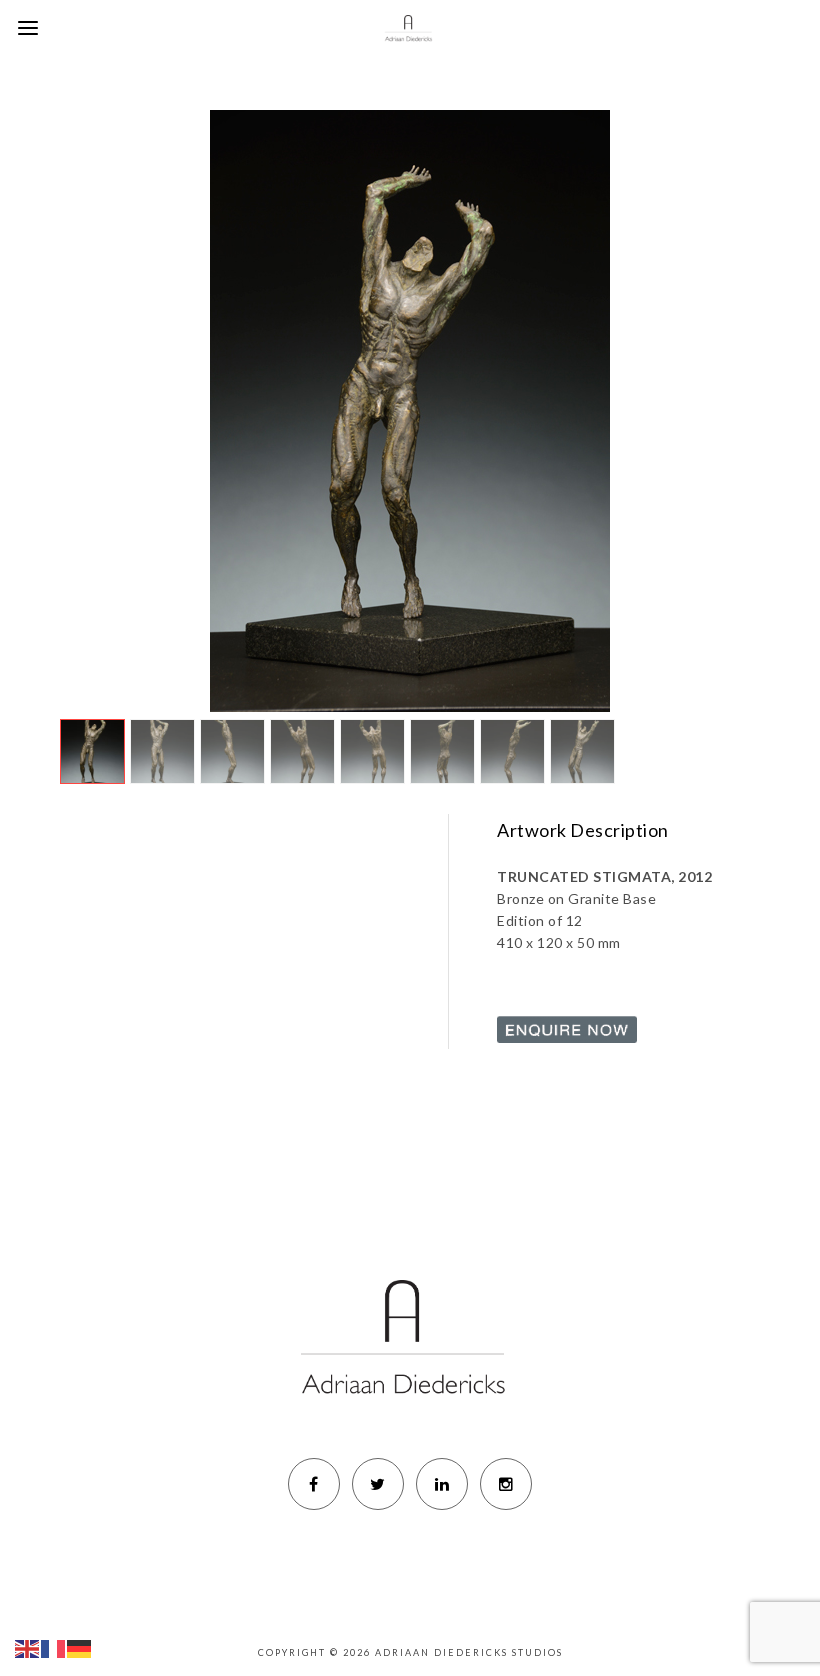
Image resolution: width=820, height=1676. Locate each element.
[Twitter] (378, 1484)
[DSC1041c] (409, 411)
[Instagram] (506, 1484)
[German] (80, 1647)
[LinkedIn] (442, 1484)
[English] (28, 1647)
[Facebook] (314, 1484)
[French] (54, 1647)
